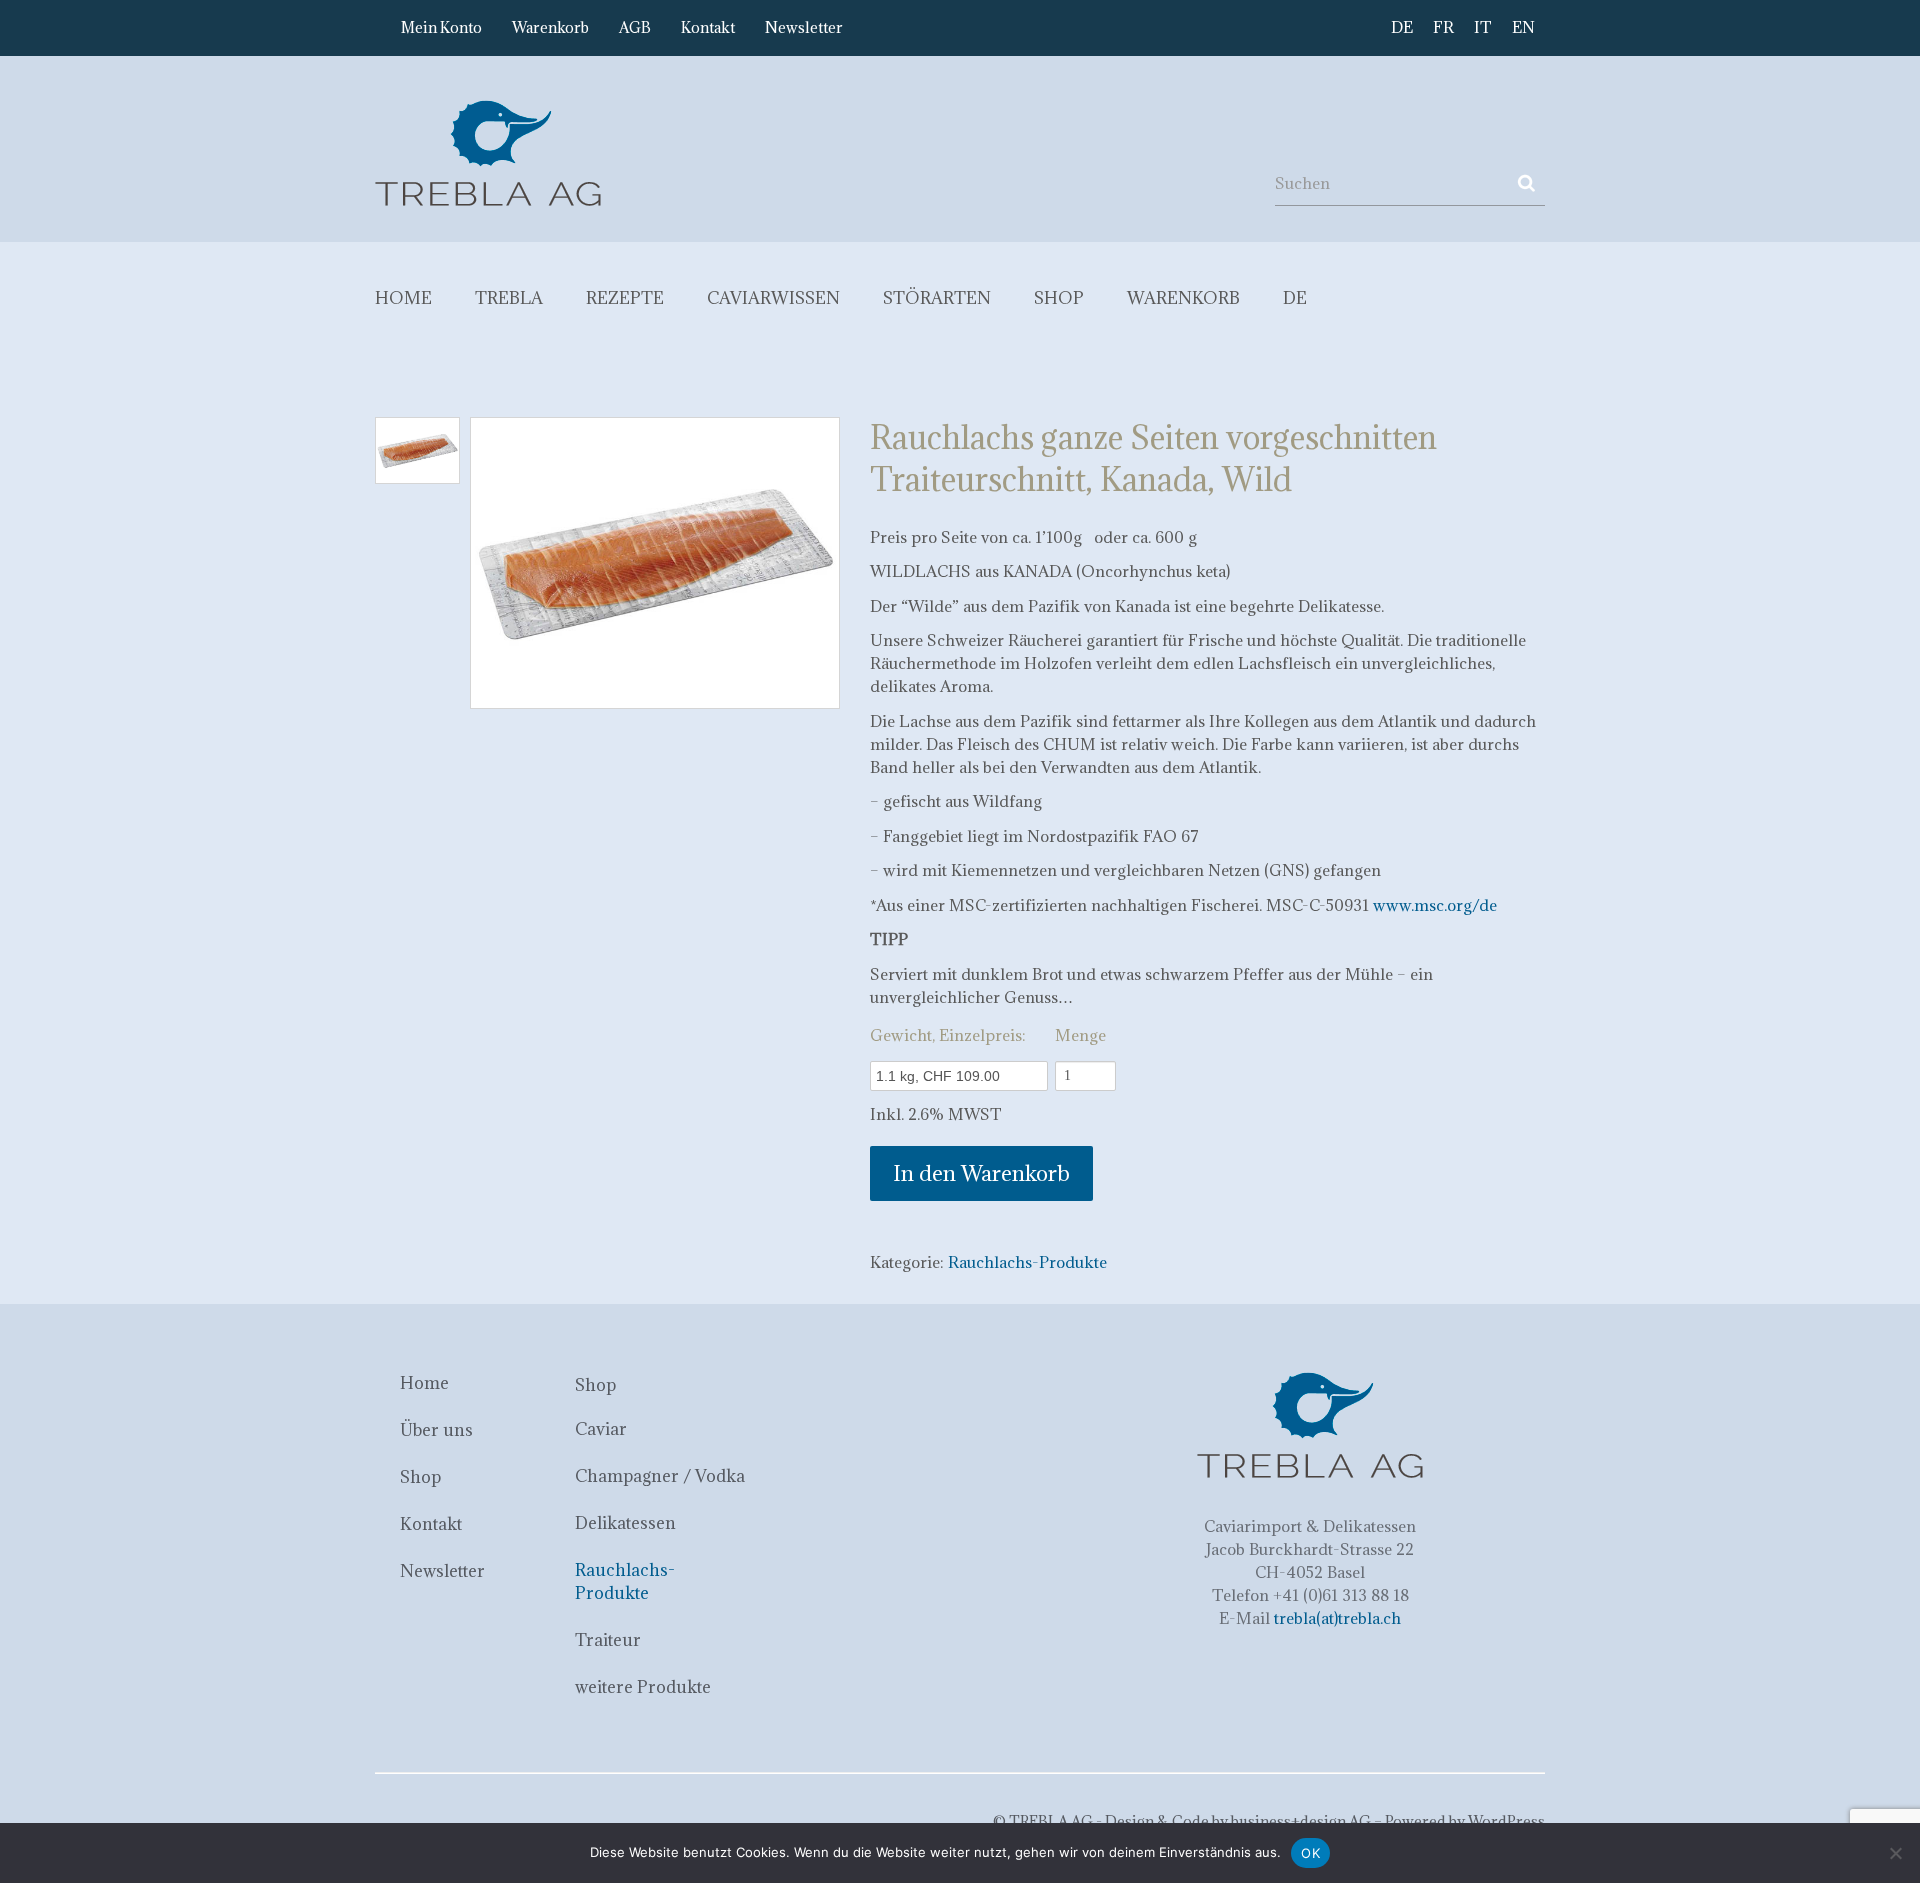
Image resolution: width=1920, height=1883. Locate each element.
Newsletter (804, 27)
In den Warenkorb (981, 1173)
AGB (635, 27)
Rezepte (625, 298)
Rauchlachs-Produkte (1027, 1262)
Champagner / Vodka (660, 1476)
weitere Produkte (643, 1687)
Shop (1059, 298)
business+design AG (1301, 1821)
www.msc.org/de (1435, 905)
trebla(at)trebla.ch (1337, 1618)
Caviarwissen (773, 298)
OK (1310, 1853)
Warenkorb (550, 27)
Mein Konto (441, 27)
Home (403, 298)
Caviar (601, 1429)
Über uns (436, 1430)
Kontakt (708, 27)
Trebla (509, 298)
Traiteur (608, 1640)
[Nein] (1895, 1853)
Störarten (937, 298)
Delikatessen (625, 1523)
